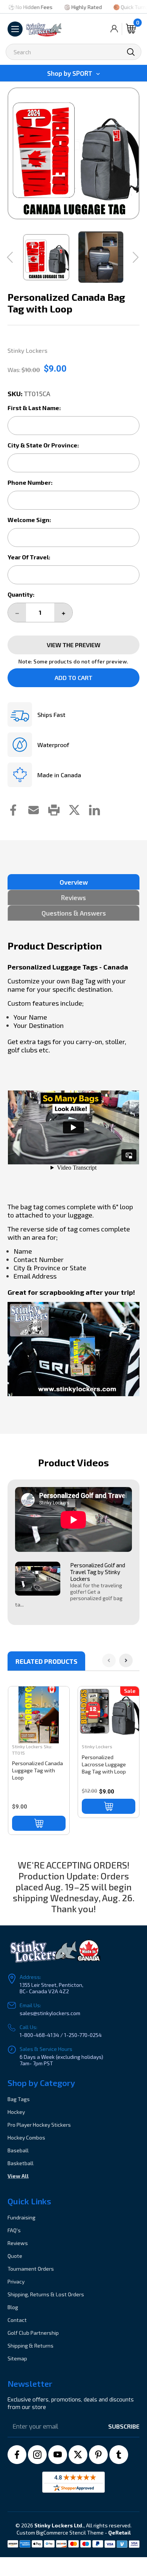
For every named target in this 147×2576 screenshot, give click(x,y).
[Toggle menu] (15, 29)
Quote (15, 2256)
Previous (14, 153)
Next (133, 153)
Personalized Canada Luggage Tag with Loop (38, 1770)
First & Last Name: (34, 408)
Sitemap (17, 2358)
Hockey (16, 2112)
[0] (131, 29)
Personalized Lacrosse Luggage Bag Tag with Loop (104, 1764)
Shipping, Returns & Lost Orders (46, 2294)
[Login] (114, 29)
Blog (13, 2307)
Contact (17, 2320)
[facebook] (17, 2455)
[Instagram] (37, 2455)
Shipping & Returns (31, 2346)
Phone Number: (30, 482)
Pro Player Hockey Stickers (39, 2125)
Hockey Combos (26, 2137)
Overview (74, 882)
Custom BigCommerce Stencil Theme (60, 2532)
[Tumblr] (119, 2455)
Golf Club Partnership (33, 2333)
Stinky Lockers (27, 1746)
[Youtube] (58, 2455)
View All (18, 2176)
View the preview (73, 645)
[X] (78, 2455)
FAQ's (14, 2230)
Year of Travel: (29, 557)
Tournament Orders (31, 2269)
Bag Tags (19, 2099)
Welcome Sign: (29, 520)
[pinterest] (98, 2455)
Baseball (18, 2150)
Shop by (70, 73)
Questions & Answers (74, 913)
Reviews (73, 897)
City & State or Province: (43, 445)
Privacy (16, 2281)
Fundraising (21, 2217)
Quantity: (21, 594)
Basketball (21, 2163)
